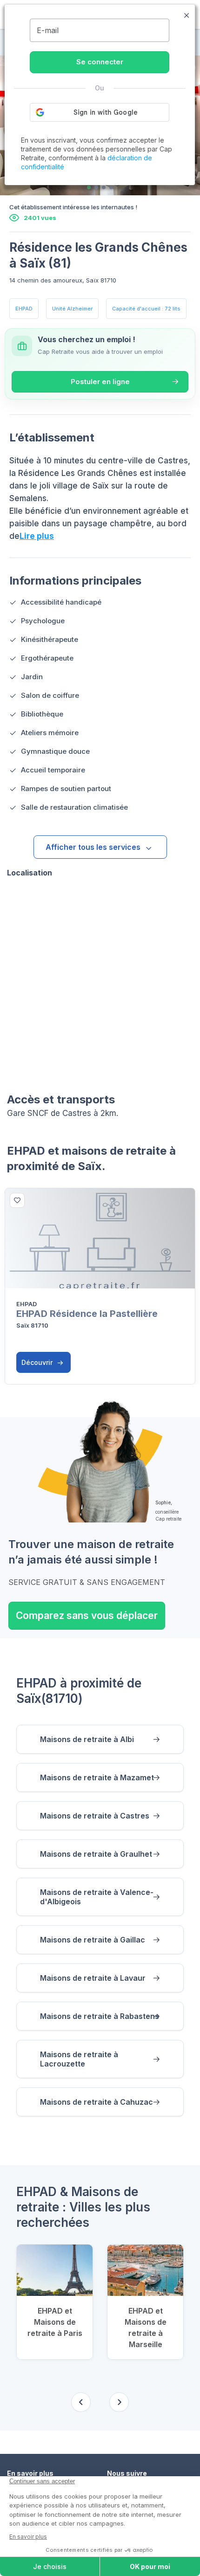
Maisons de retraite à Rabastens (100, 2016)
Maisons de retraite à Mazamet (97, 1777)
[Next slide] (119, 2402)
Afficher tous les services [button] (93, 847)
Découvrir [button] (38, 1362)
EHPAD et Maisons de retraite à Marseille (146, 2328)
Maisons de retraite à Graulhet (96, 1854)
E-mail (48, 30)
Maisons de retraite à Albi (87, 1739)
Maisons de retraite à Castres (95, 1816)
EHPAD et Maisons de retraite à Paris (55, 2322)
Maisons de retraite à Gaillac (93, 1940)
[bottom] (17, 1200)
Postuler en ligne (100, 382)
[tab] (89, 187)
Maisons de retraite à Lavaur (93, 1978)
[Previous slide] (81, 2402)
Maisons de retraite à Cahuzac (97, 2102)
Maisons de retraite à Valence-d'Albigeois (97, 1897)
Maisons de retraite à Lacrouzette (79, 2059)
